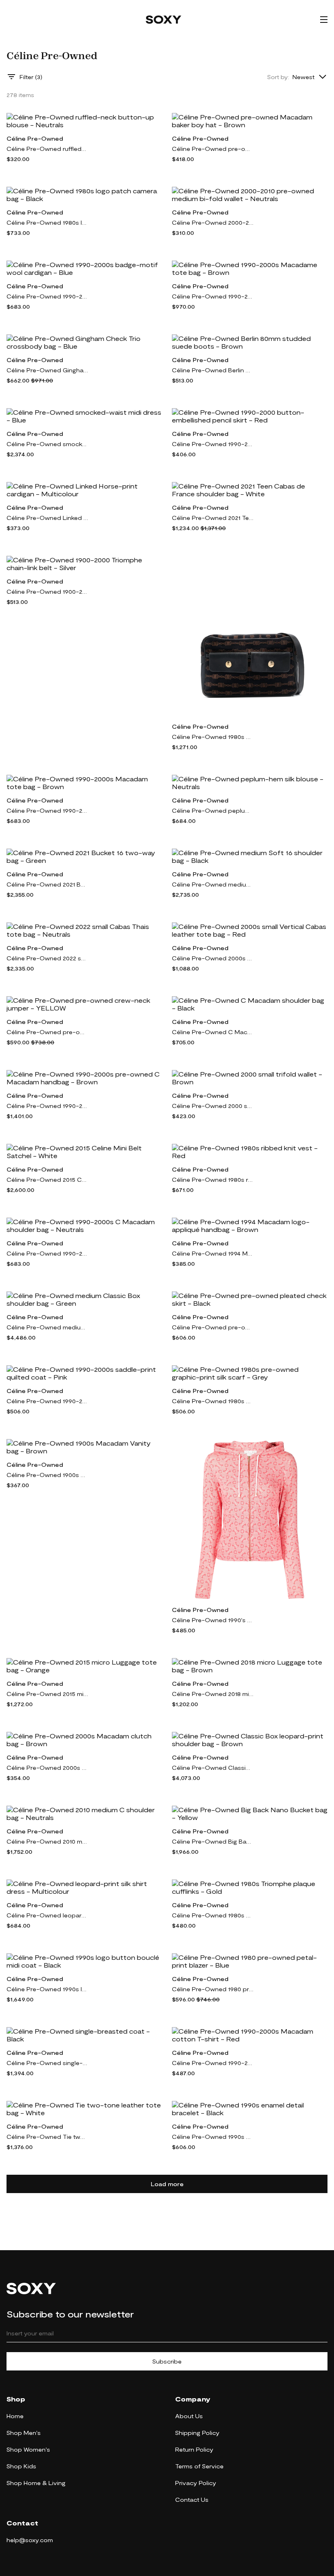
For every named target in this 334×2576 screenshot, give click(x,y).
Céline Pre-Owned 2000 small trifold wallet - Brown (213, 1106)
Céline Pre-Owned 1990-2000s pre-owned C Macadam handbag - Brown (47, 1106)
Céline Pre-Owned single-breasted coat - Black (47, 2063)
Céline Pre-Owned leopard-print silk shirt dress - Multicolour (47, 1915)
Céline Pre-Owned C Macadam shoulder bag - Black (213, 1032)
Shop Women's (28, 2449)
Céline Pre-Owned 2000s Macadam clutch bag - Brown (47, 1768)
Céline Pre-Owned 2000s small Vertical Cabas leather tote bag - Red (213, 958)
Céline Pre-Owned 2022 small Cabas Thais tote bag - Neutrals (47, 958)
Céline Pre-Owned (35, 138)
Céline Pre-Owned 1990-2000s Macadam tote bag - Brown (47, 810)
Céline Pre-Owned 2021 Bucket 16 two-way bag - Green (47, 884)
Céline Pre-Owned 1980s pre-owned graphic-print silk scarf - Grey (213, 1401)
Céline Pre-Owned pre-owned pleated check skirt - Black (213, 1327)
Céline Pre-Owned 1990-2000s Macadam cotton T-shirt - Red (213, 2063)
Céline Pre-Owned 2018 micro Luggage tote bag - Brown (213, 1694)
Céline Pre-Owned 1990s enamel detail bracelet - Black (213, 2137)
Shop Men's (24, 2433)
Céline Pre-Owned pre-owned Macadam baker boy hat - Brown (213, 149)
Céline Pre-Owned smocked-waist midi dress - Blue (47, 444)
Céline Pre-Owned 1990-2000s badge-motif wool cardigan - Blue (47, 296)
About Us (189, 2416)
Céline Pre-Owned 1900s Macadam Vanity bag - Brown (47, 1475)
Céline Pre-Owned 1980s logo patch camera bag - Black (47, 222)
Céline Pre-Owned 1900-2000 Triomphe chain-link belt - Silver (47, 591)
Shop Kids (21, 2466)
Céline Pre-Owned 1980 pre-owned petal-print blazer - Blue (213, 1989)
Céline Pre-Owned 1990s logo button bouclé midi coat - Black (47, 1989)
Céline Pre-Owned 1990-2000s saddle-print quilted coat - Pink (47, 1401)
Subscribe (167, 2361)
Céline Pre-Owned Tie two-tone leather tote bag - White (47, 2137)
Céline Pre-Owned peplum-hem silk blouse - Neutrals (213, 810)
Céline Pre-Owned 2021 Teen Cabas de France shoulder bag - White (213, 518)
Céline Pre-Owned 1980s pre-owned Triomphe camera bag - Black (213, 737)
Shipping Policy (197, 2433)
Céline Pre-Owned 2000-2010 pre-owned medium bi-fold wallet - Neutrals (213, 222)
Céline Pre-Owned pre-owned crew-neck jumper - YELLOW (47, 1032)
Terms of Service (199, 2466)
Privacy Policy (196, 2483)
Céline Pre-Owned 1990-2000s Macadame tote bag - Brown (213, 296)
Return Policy (194, 2449)
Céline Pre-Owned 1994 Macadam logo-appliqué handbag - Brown (213, 1253)
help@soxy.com (30, 2540)
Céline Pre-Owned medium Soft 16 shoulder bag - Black (213, 884)
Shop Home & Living (36, 2483)
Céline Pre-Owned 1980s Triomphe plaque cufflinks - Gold (213, 1915)
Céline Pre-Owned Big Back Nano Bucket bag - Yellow (213, 1841)
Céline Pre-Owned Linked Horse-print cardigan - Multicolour (47, 518)
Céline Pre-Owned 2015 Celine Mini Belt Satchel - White (47, 1180)
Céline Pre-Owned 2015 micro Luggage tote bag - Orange (47, 1694)
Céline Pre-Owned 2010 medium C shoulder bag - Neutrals (47, 1841)
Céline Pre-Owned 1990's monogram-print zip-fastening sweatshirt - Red (213, 1620)
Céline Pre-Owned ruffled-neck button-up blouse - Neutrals (47, 149)
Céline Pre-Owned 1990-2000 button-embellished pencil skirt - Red (213, 444)
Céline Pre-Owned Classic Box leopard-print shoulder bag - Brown (213, 1768)
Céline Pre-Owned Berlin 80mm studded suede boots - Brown (213, 370)
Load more (167, 2184)
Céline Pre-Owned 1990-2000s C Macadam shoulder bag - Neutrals (47, 1253)
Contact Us (192, 2500)
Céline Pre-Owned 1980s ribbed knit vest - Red (213, 1180)
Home (15, 2416)
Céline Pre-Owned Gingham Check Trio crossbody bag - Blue (47, 370)
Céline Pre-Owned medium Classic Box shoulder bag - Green (47, 1327)
